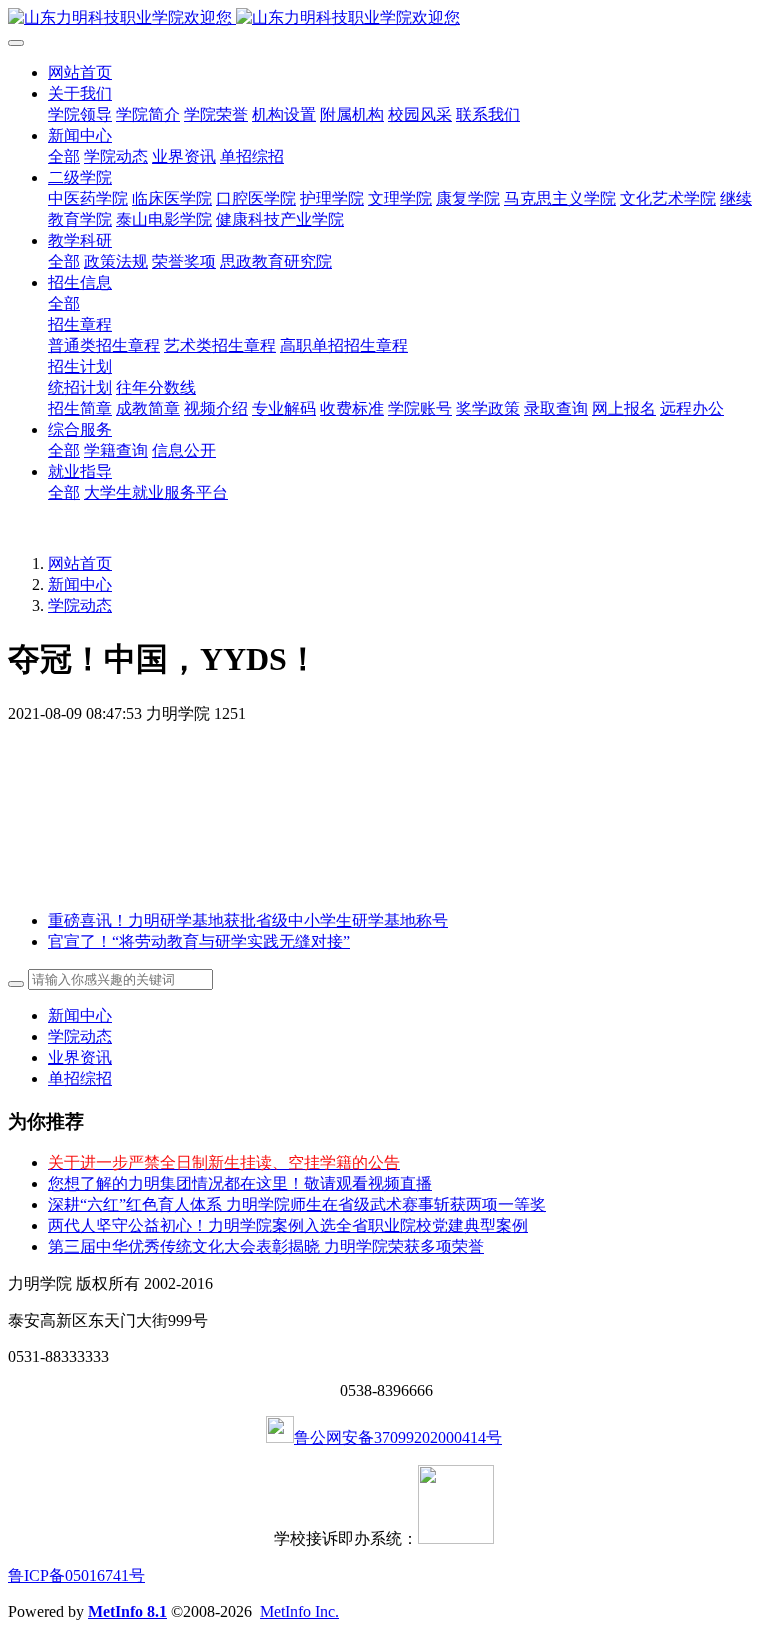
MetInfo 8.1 (127, 1611)
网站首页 (80, 72)
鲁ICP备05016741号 (76, 1575)
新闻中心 (80, 584)
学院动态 (80, 605)
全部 (64, 156)
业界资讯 (80, 1057)
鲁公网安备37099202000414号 (398, 1437)
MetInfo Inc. (299, 1611)
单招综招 (80, 1078)
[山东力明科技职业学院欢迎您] (384, 18)
